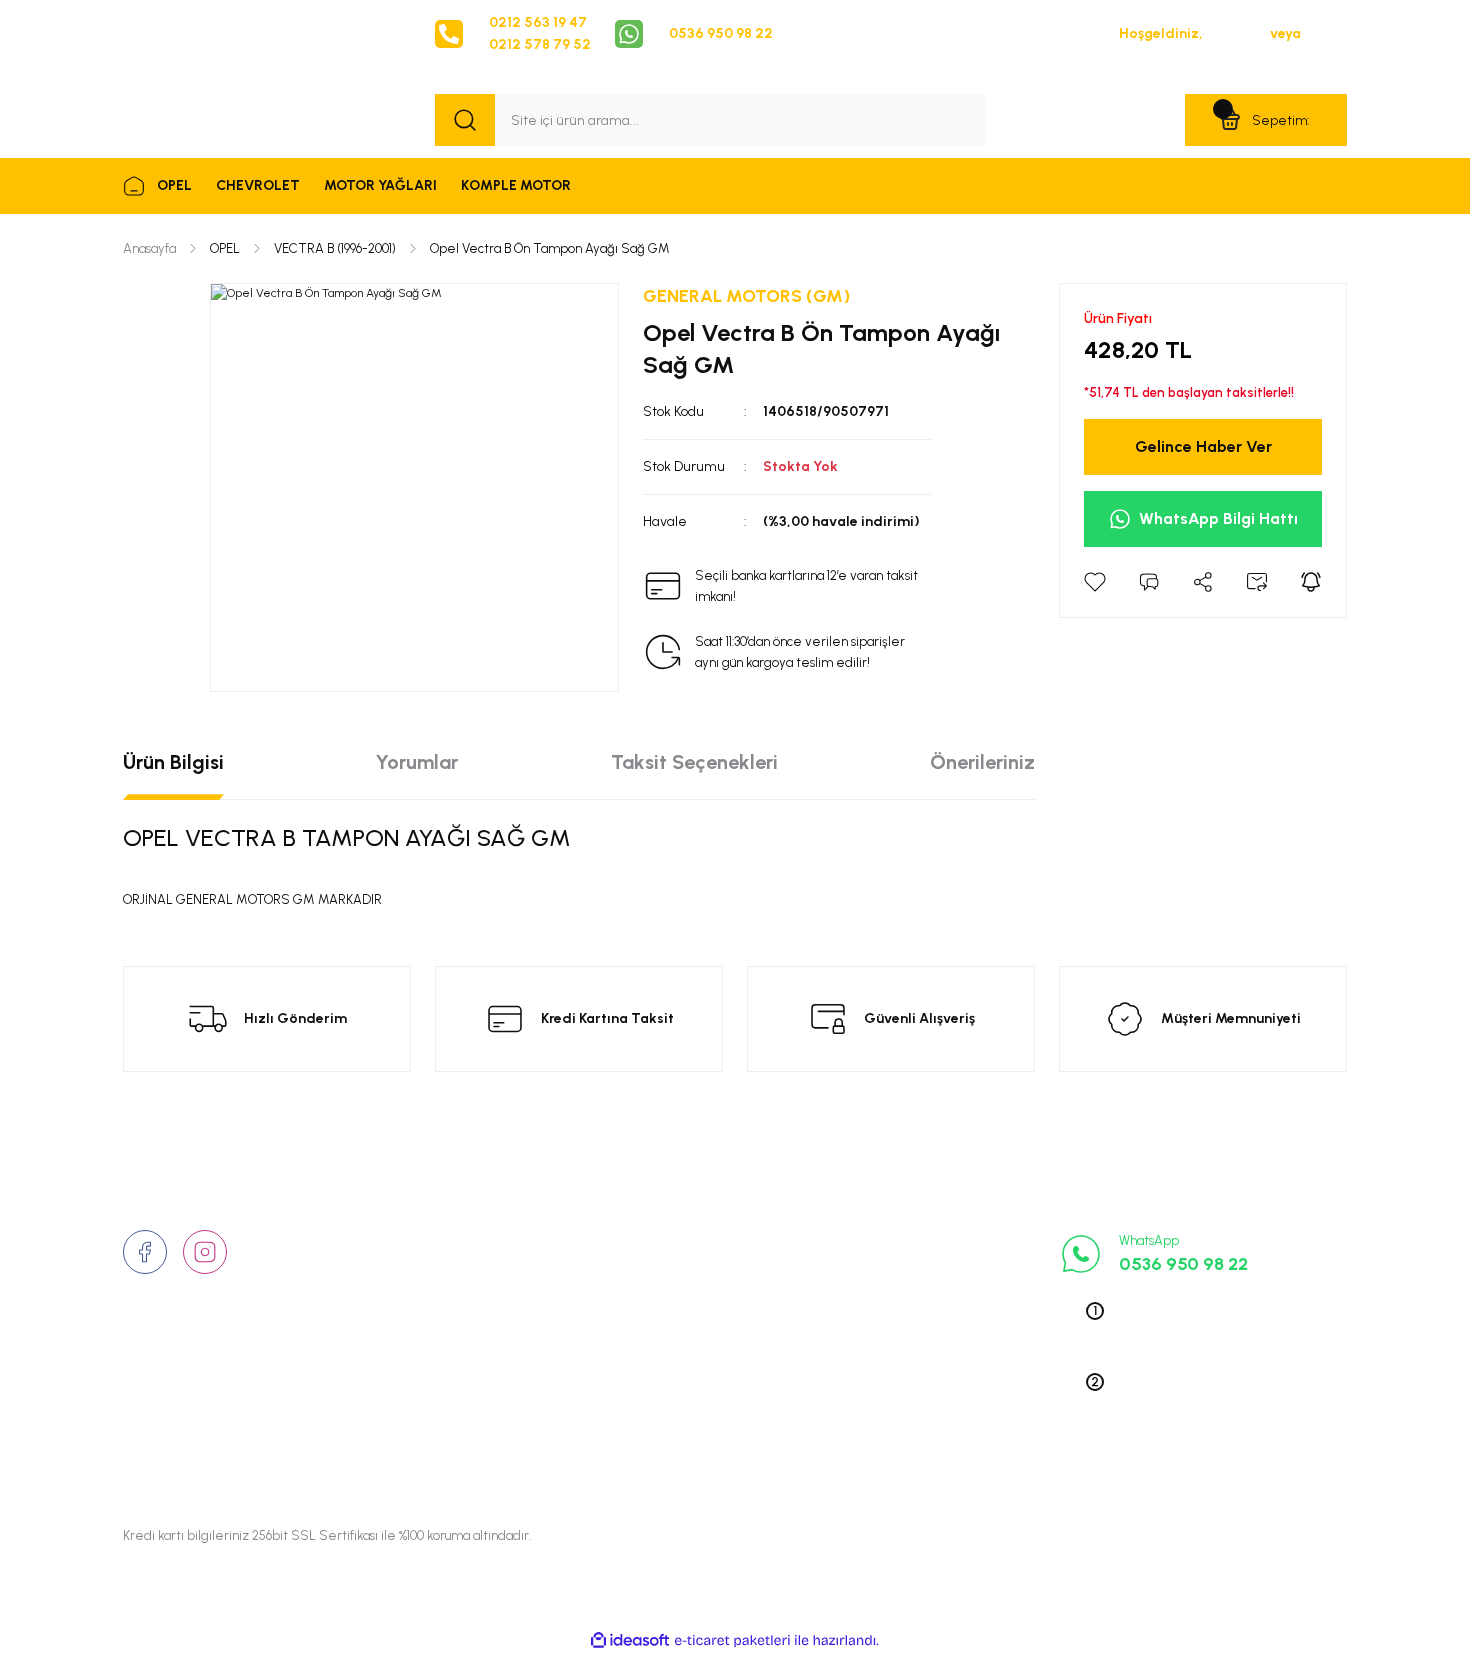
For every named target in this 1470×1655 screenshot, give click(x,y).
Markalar (464, 1303)
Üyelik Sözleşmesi (701, 1241)
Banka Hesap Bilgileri (711, 1396)
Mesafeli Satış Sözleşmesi (728, 1334)
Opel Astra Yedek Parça (929, 1272)
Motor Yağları (896, 1427)
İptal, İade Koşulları (705, 1365)
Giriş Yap (1236, 33)
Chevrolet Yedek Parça (926, 1396)
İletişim (458, 1272)
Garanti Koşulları (697, 1427)
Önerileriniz (982, 762)
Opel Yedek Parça (909, 1241)
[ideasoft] (630, 1641)
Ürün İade (675, 1303)
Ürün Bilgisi (173, 762)
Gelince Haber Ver (1203, 446)
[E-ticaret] (732, 1641)
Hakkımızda (473, 1241)
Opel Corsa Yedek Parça (931, 1303)
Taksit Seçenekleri (694, 762)
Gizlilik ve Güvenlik (704, 1272)
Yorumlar (417, 762)
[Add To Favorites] (1095, 582)
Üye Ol (1325, 33)
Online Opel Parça (910, 1334)
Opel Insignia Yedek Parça (936, 1365)
